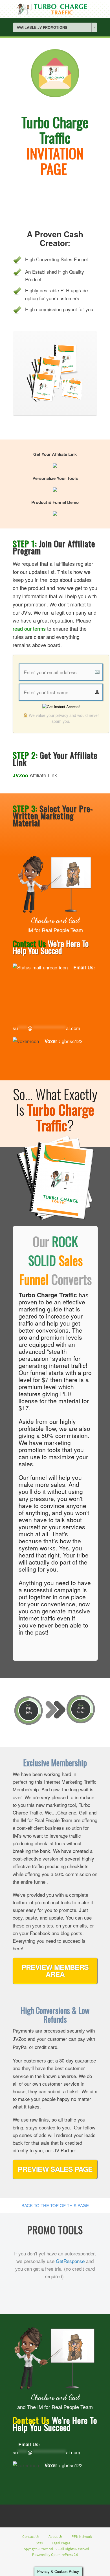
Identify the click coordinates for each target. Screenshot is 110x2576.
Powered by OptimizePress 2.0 (55, 2555)
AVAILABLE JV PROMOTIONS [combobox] (42, 27)
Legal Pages (61, 2543)
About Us (55, 2537)
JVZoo (20, 775)
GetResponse (70, 2261)
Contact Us (31, 2537)
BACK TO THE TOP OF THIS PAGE (55, 2205)
